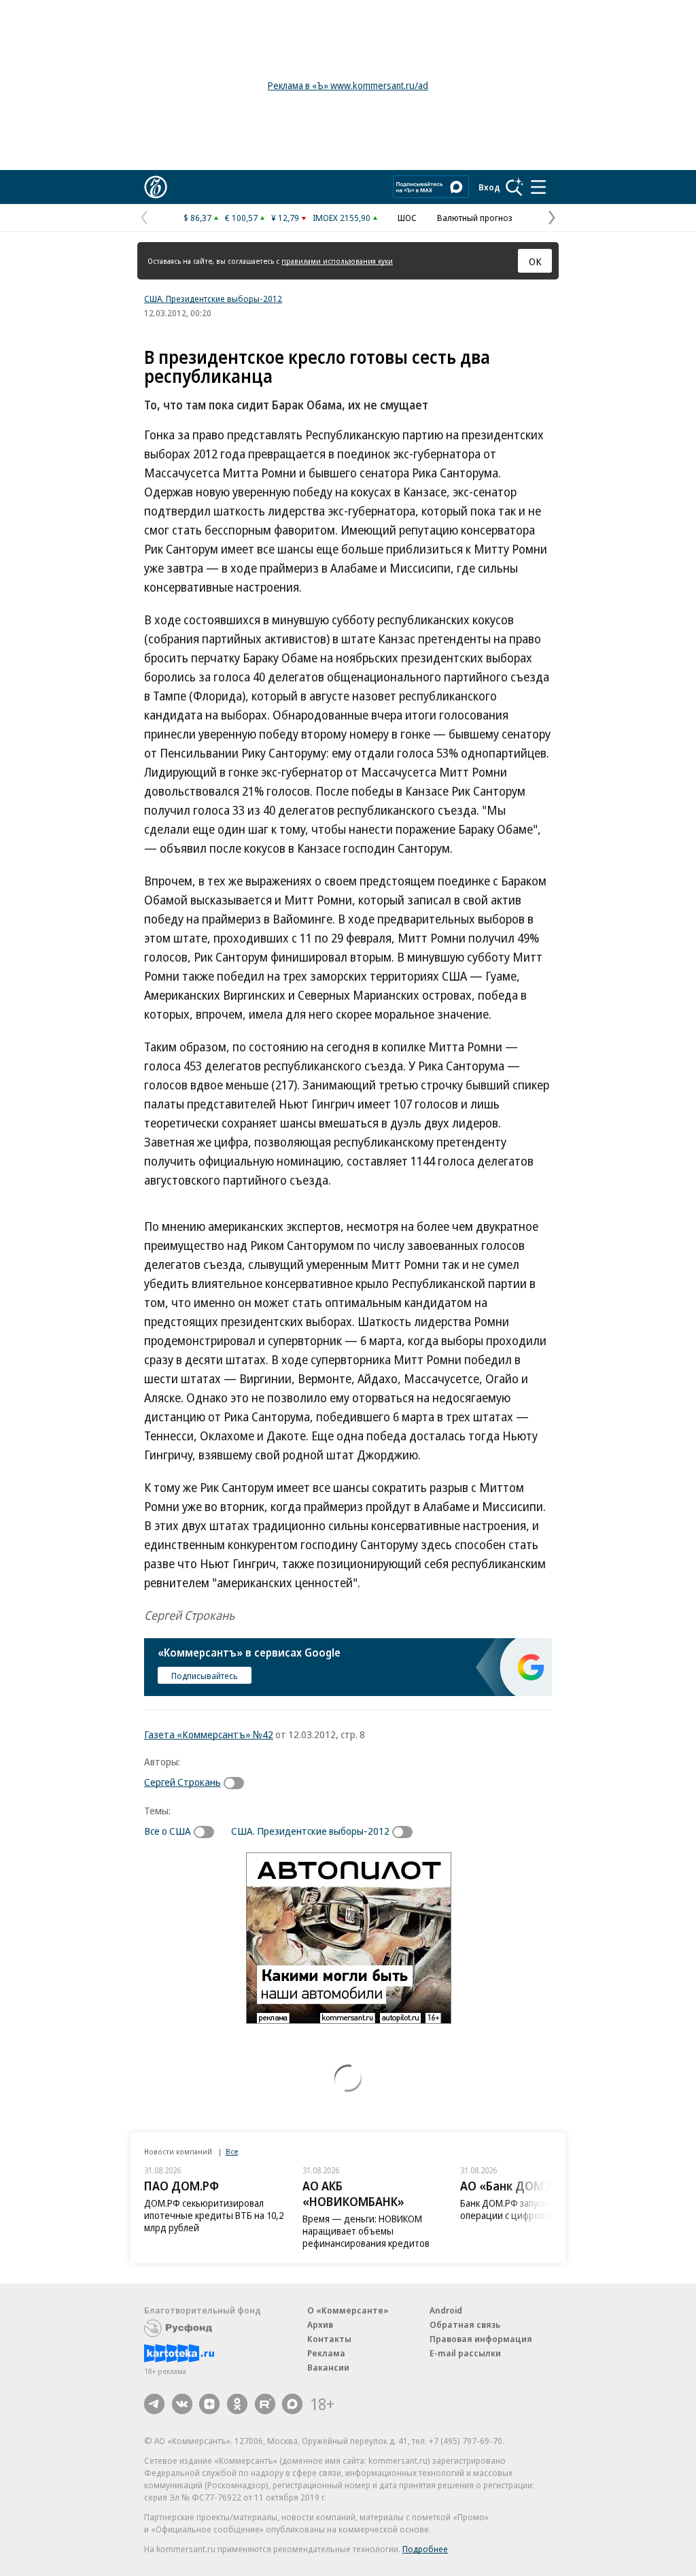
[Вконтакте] (182, 2404)
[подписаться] (237, 1783)
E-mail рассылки (465, 2353)
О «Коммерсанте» (348, 2310)
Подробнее (425, 2549)
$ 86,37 (197, 218)
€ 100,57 (241, 218)
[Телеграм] (154, 2404)
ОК (535, 261)
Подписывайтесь (205, 1676)
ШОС (407, 218)
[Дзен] (209, 2404)
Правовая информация (481, 2339)
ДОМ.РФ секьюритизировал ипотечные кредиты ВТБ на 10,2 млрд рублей (214, 2215)
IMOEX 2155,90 (342, 218)
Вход (489, 187)
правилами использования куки (337, 261)
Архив (320, 2324)
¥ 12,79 (285, 218)
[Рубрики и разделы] (538, 187)
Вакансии (328, 2367)
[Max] (292, 2404)
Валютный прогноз (475, 218)
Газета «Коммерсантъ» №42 (209, 1734)
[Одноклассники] (237, 2404)
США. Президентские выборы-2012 (213, 299)
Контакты (329, 2339)
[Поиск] (515, 187)
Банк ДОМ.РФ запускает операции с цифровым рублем (525, 2209)
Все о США (168, 1831)
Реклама (326, 2353)
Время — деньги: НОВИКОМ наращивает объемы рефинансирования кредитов (366, 2231)
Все (232, 2151)
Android (446, 2310)
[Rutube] (265, 2404)
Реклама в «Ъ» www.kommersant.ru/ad (348, 85)
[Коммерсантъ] (156, 187)
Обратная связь (465, 2324)
